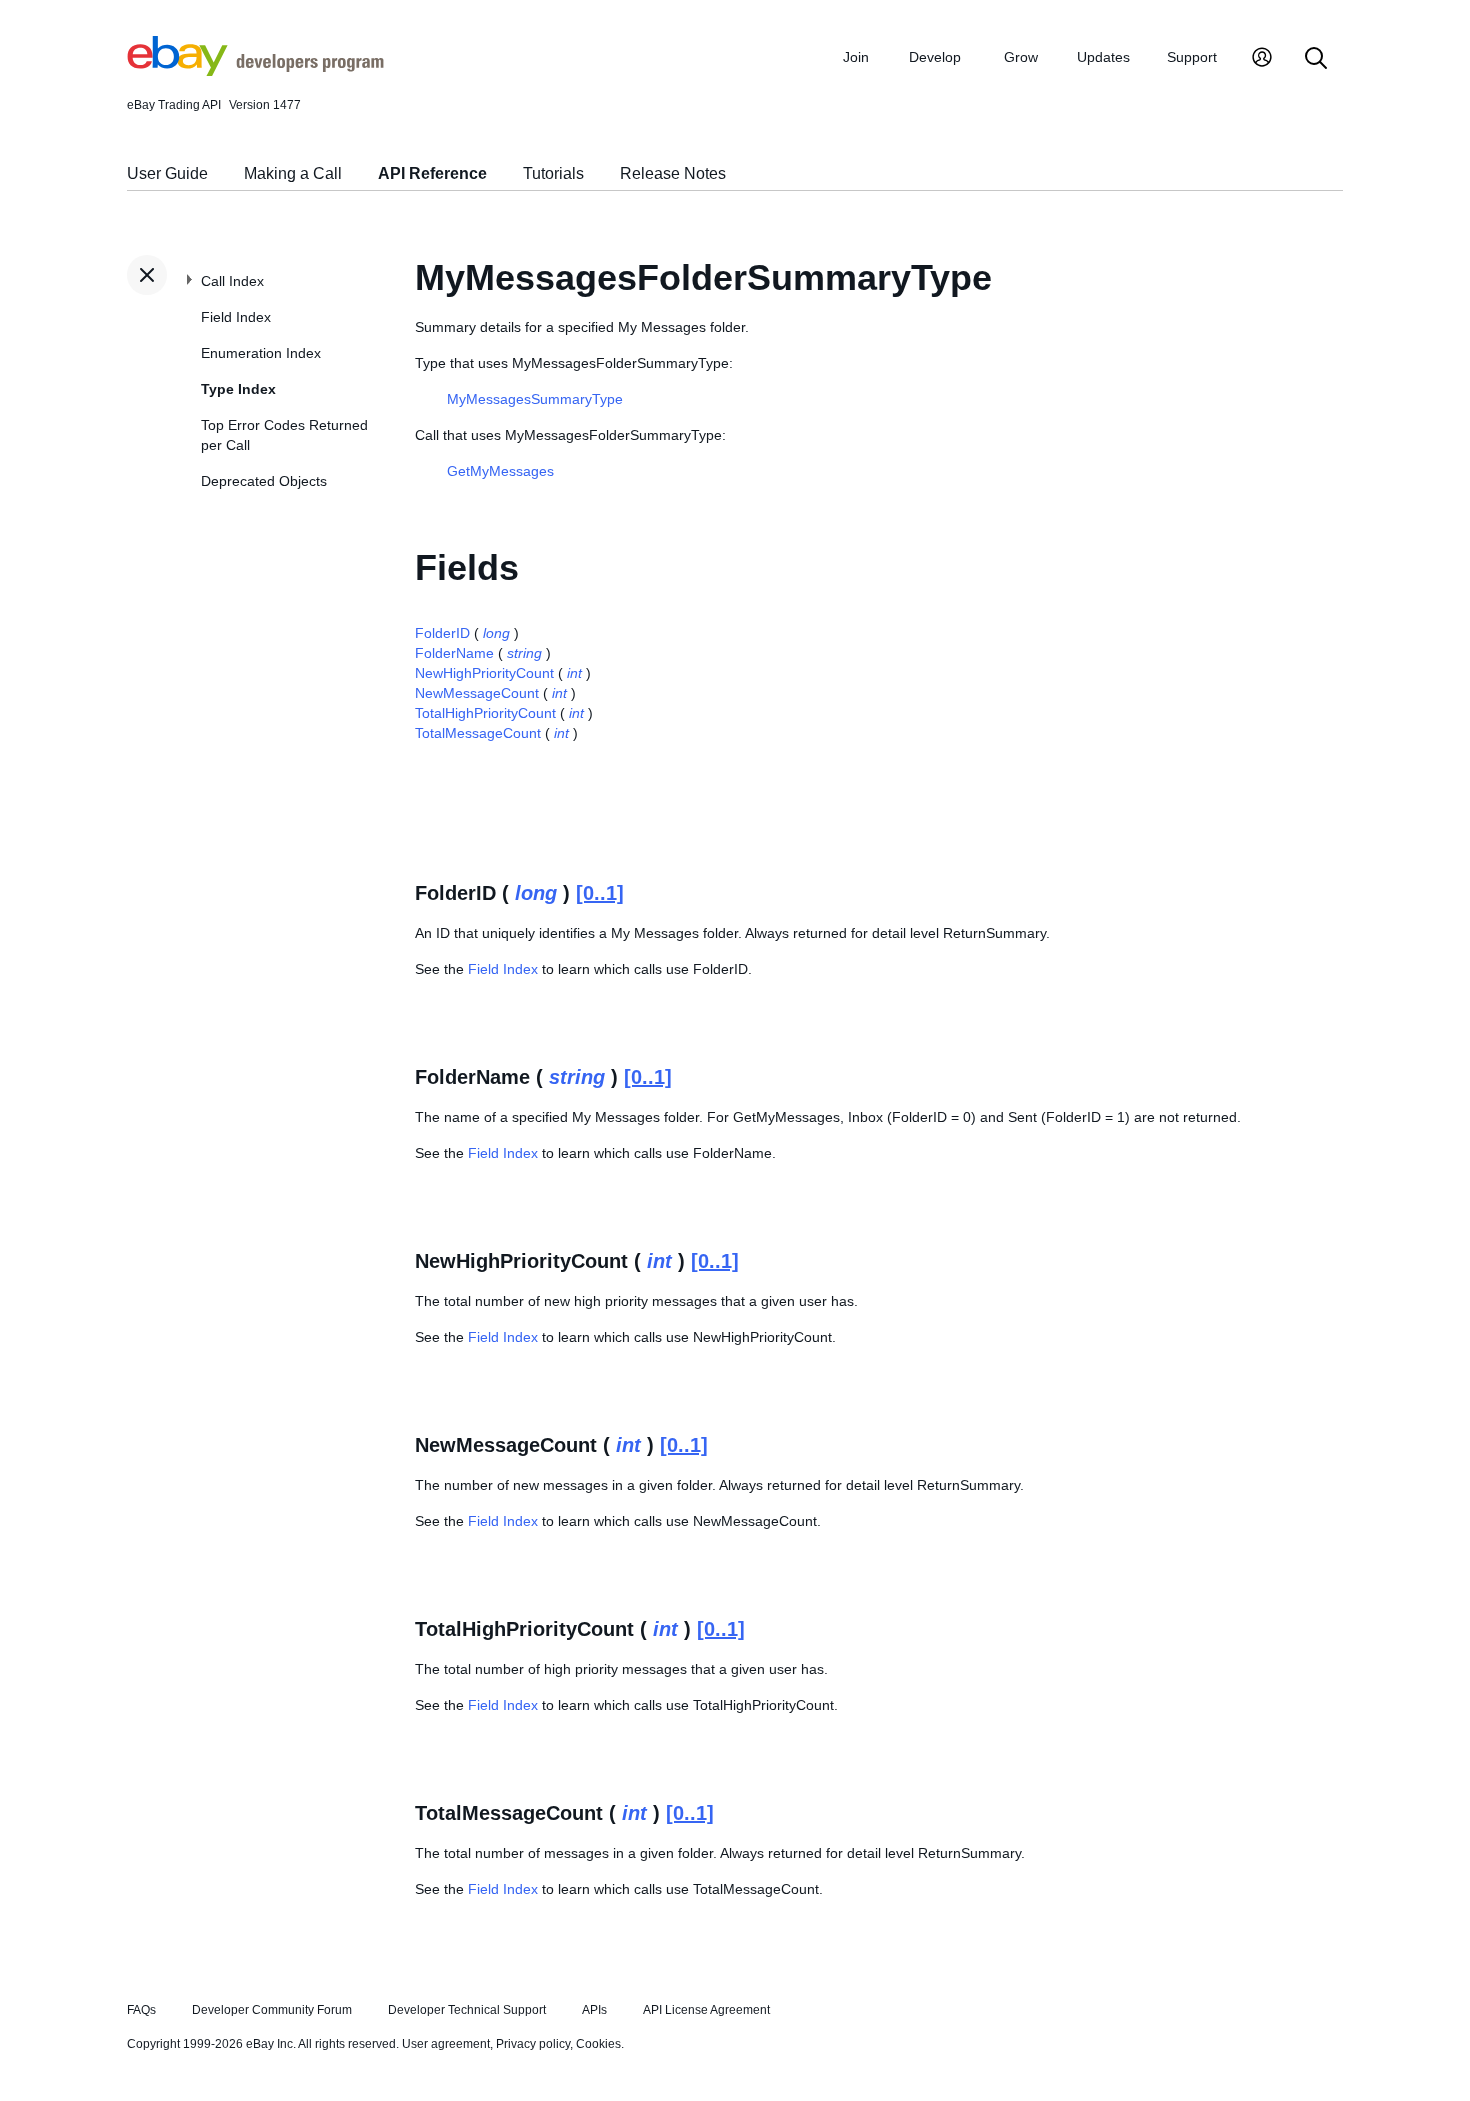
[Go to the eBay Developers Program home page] (255, 71)
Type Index (238, 389)
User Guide (167, 173)
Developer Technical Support (467, 2010)
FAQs (141, 2010)
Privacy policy (533, 2044)
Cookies (598, 2044)
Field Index (236, 317)
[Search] (1316, 59)
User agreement (446, 2044)
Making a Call (293, 173)
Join (856, 57)
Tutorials (553, 173)
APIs (594, 2010)
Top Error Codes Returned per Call (284, 435)
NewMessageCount (477, 693)
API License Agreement (706, 2010)
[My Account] (1262, 59)
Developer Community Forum (272, 2010)
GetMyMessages (500, 471)
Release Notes (673, 173)
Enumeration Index (261, 353)
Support (1192, 57)
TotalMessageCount (478, 733)
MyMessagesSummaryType (535, 399)
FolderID (442, 633)
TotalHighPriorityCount (485, 713)
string (524, 653)
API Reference (432, 173)
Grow (1021, 57)
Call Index (232, 281)
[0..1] (600, 893)
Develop (935, 57)
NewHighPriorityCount (484, 673)
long (496, 633)
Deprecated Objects (264, 481)
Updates (1103, 57)
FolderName (454, 653)
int (574, 673)
